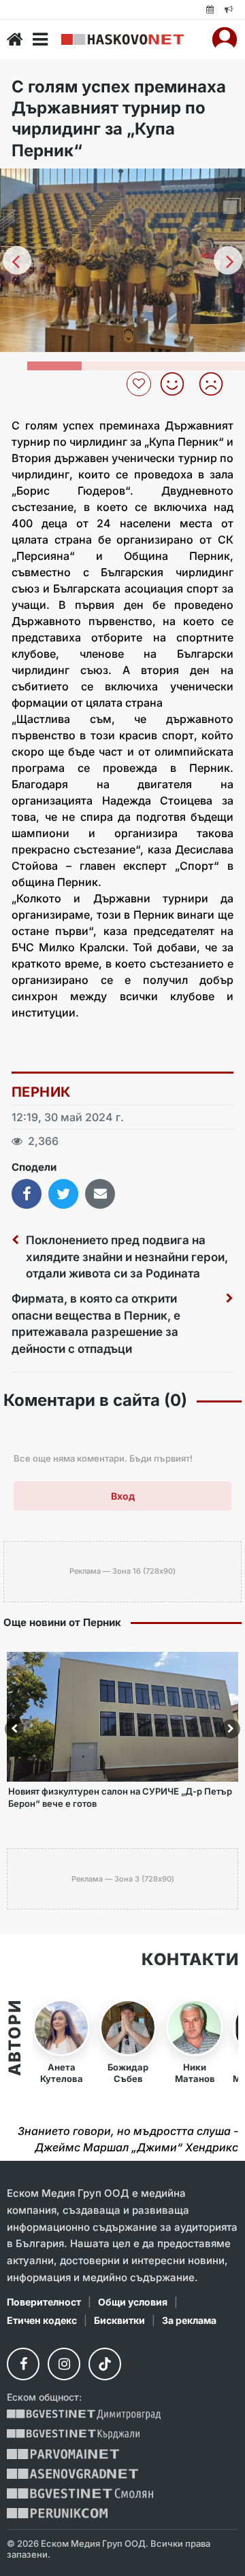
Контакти (190, 1960)
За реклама (189, 2320)
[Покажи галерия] (230, 207)
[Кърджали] (73, 2434)
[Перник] (57, 2513)
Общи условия (133, 2302)
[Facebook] (23, 2364)
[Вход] (225, 39)
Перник (41, 1092)
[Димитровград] (84, 2415)
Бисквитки (119, 2320)
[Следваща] (228, 260)
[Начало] (15, 39)
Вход (123, 1496)
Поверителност (44, 2302)
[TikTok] (105, 2364)
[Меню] (40, 39)
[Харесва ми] (177, 384)
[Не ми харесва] (216, 384)
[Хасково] (122, 40)
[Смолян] (80, 2493)
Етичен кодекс (42, 2320)
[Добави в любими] (141, 384)
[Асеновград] (72, 2474)
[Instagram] (64, 2364)
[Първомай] (63, 2454)
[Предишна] (17, 260)
